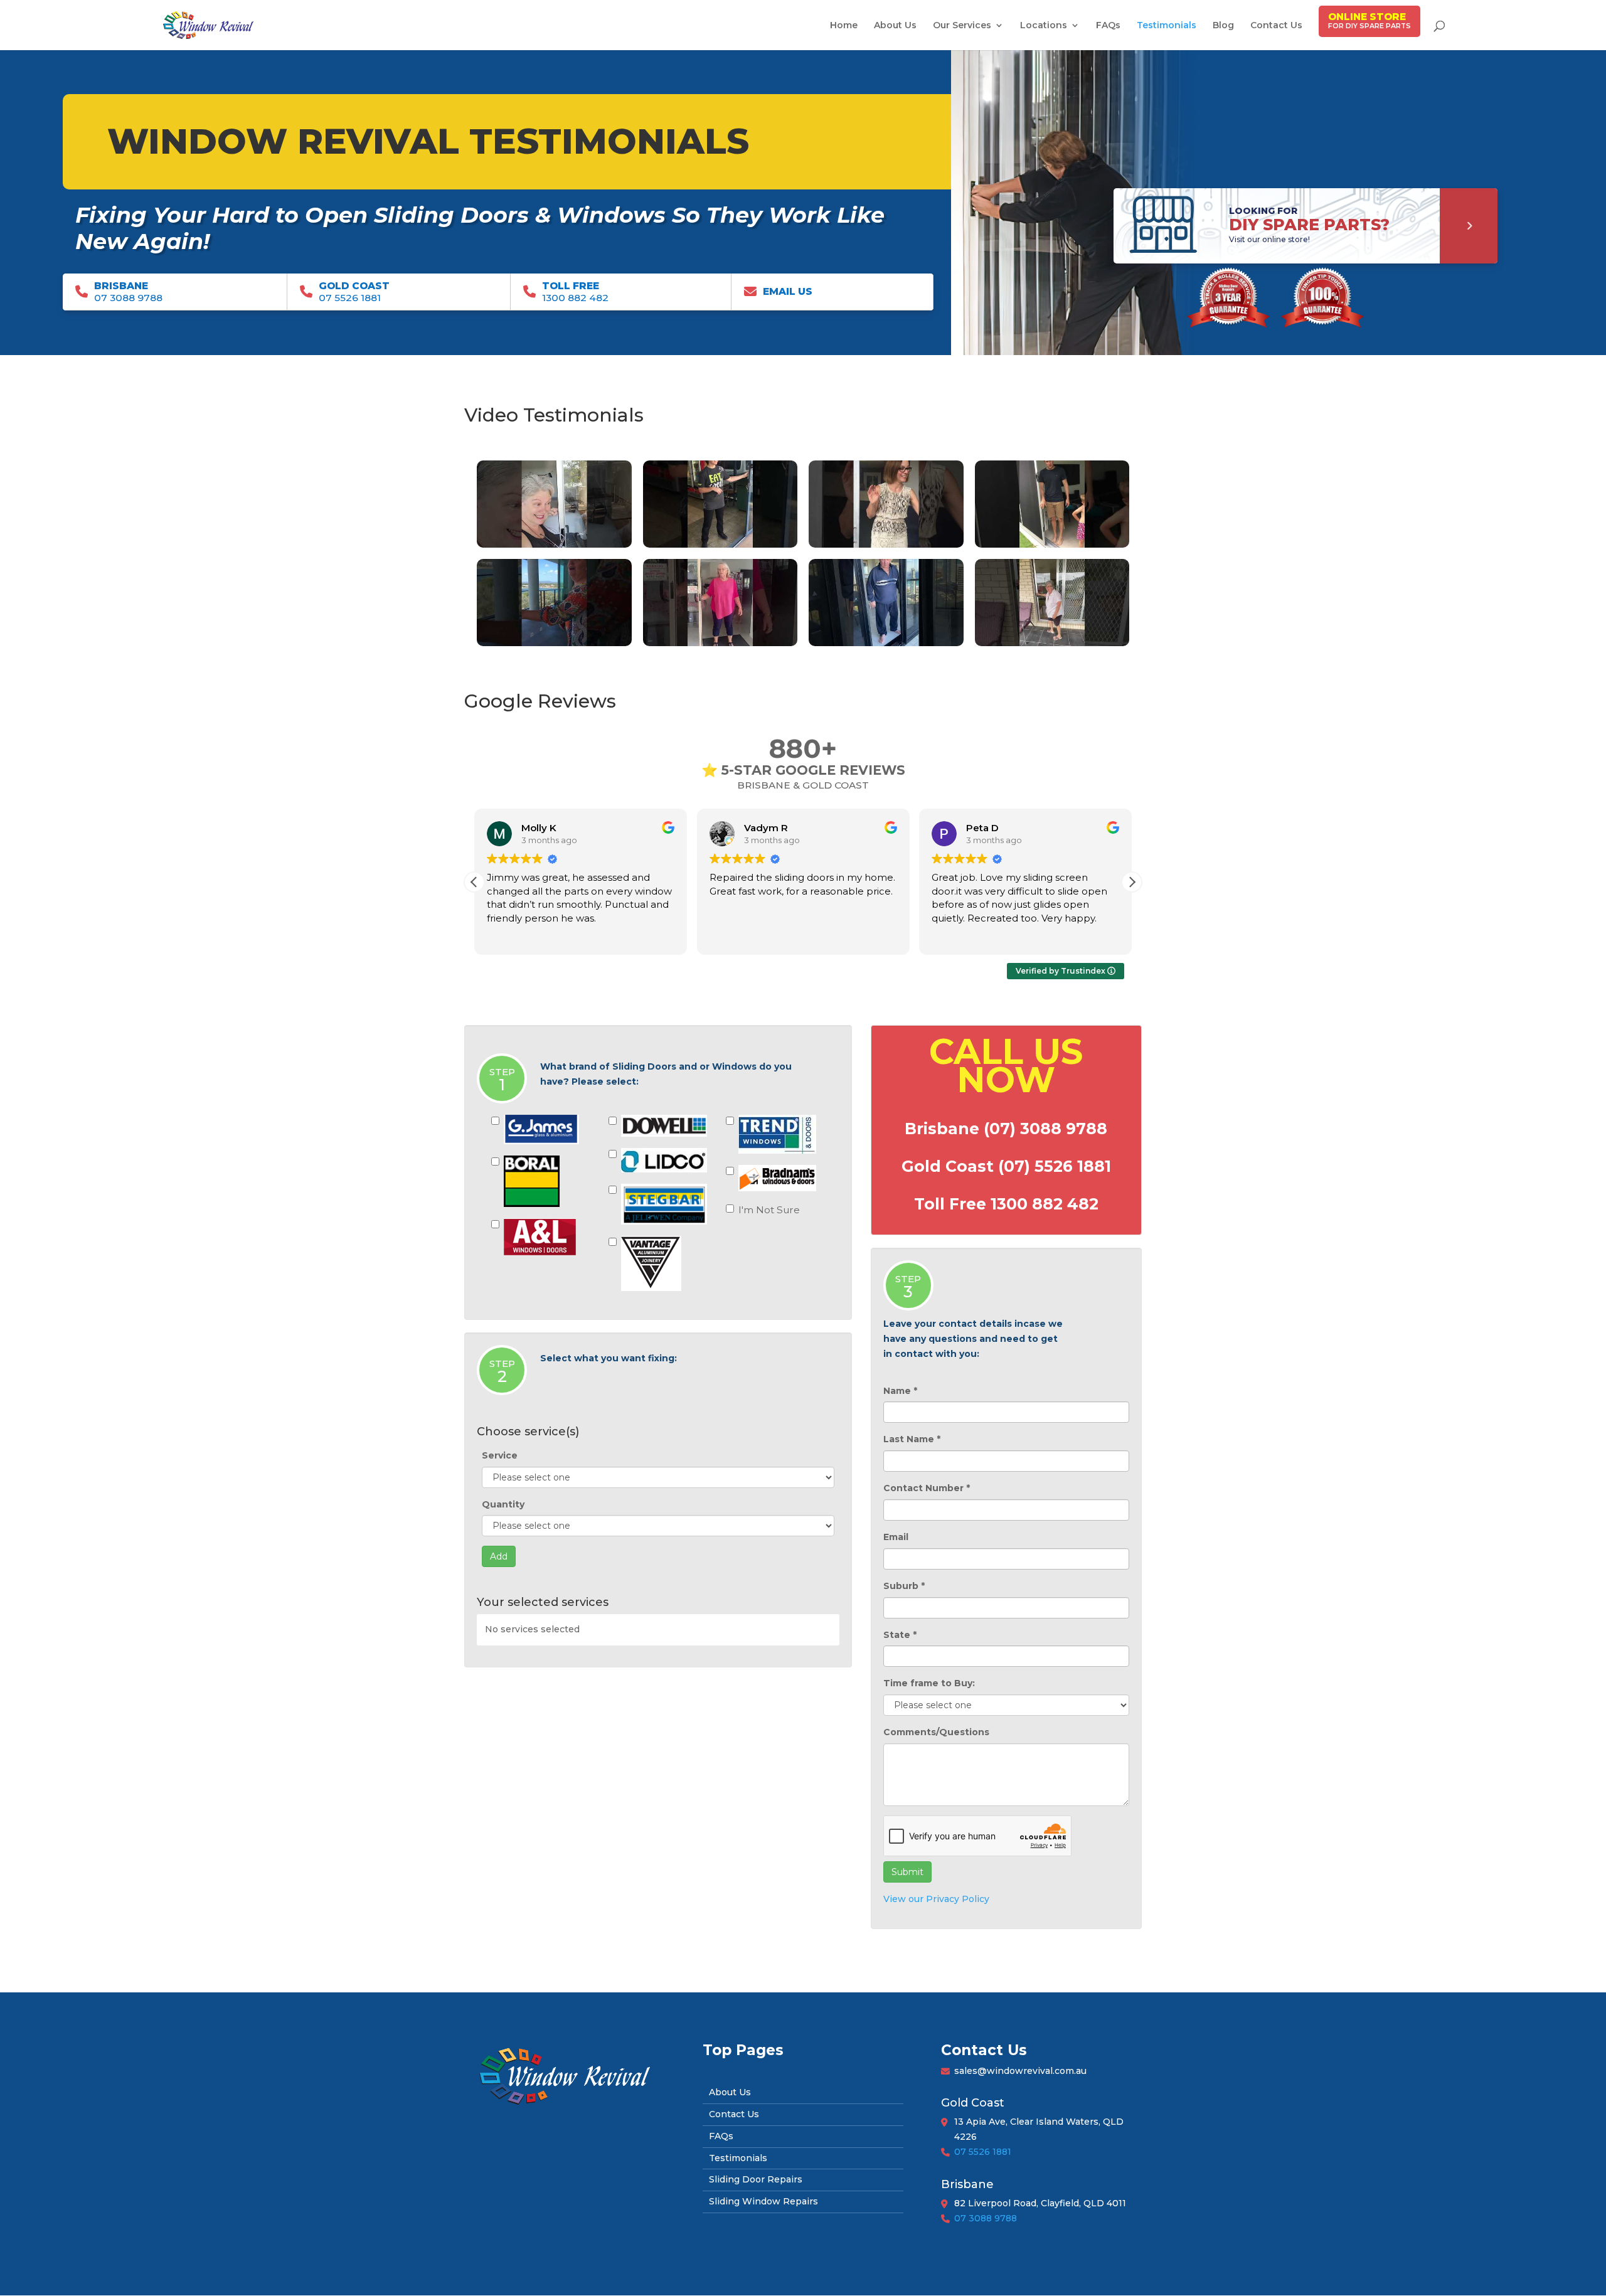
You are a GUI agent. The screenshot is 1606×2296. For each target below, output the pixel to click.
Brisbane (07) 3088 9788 (1006, 1129)
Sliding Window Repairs (763, 2201)
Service (500, 1455)
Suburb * (904, 1586)
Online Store (1367, 17)
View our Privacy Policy (936, 1899)
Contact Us (1276, 26)
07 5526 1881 (983, 2152)
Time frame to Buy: (929, 1683)
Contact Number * (927, 1488)
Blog (1223, 26)
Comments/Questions (936, 1732)
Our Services (962, 26)
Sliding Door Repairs (756, 2179)
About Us (895, 26)
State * (900, 1635)
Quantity (503, 1504)
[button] (1132, 882)
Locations (1044, 26)
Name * (900, 1391)
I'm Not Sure (769, 1210)
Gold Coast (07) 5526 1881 (1006, 1166)
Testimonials (1167, 26)
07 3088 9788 (986, 2218)
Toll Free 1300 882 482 (1006, 1204)
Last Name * (912, 1439)
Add (499, 1556)
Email (896, 1537)
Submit (907, 1872)
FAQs (1108, 26)
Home (844, 26)
